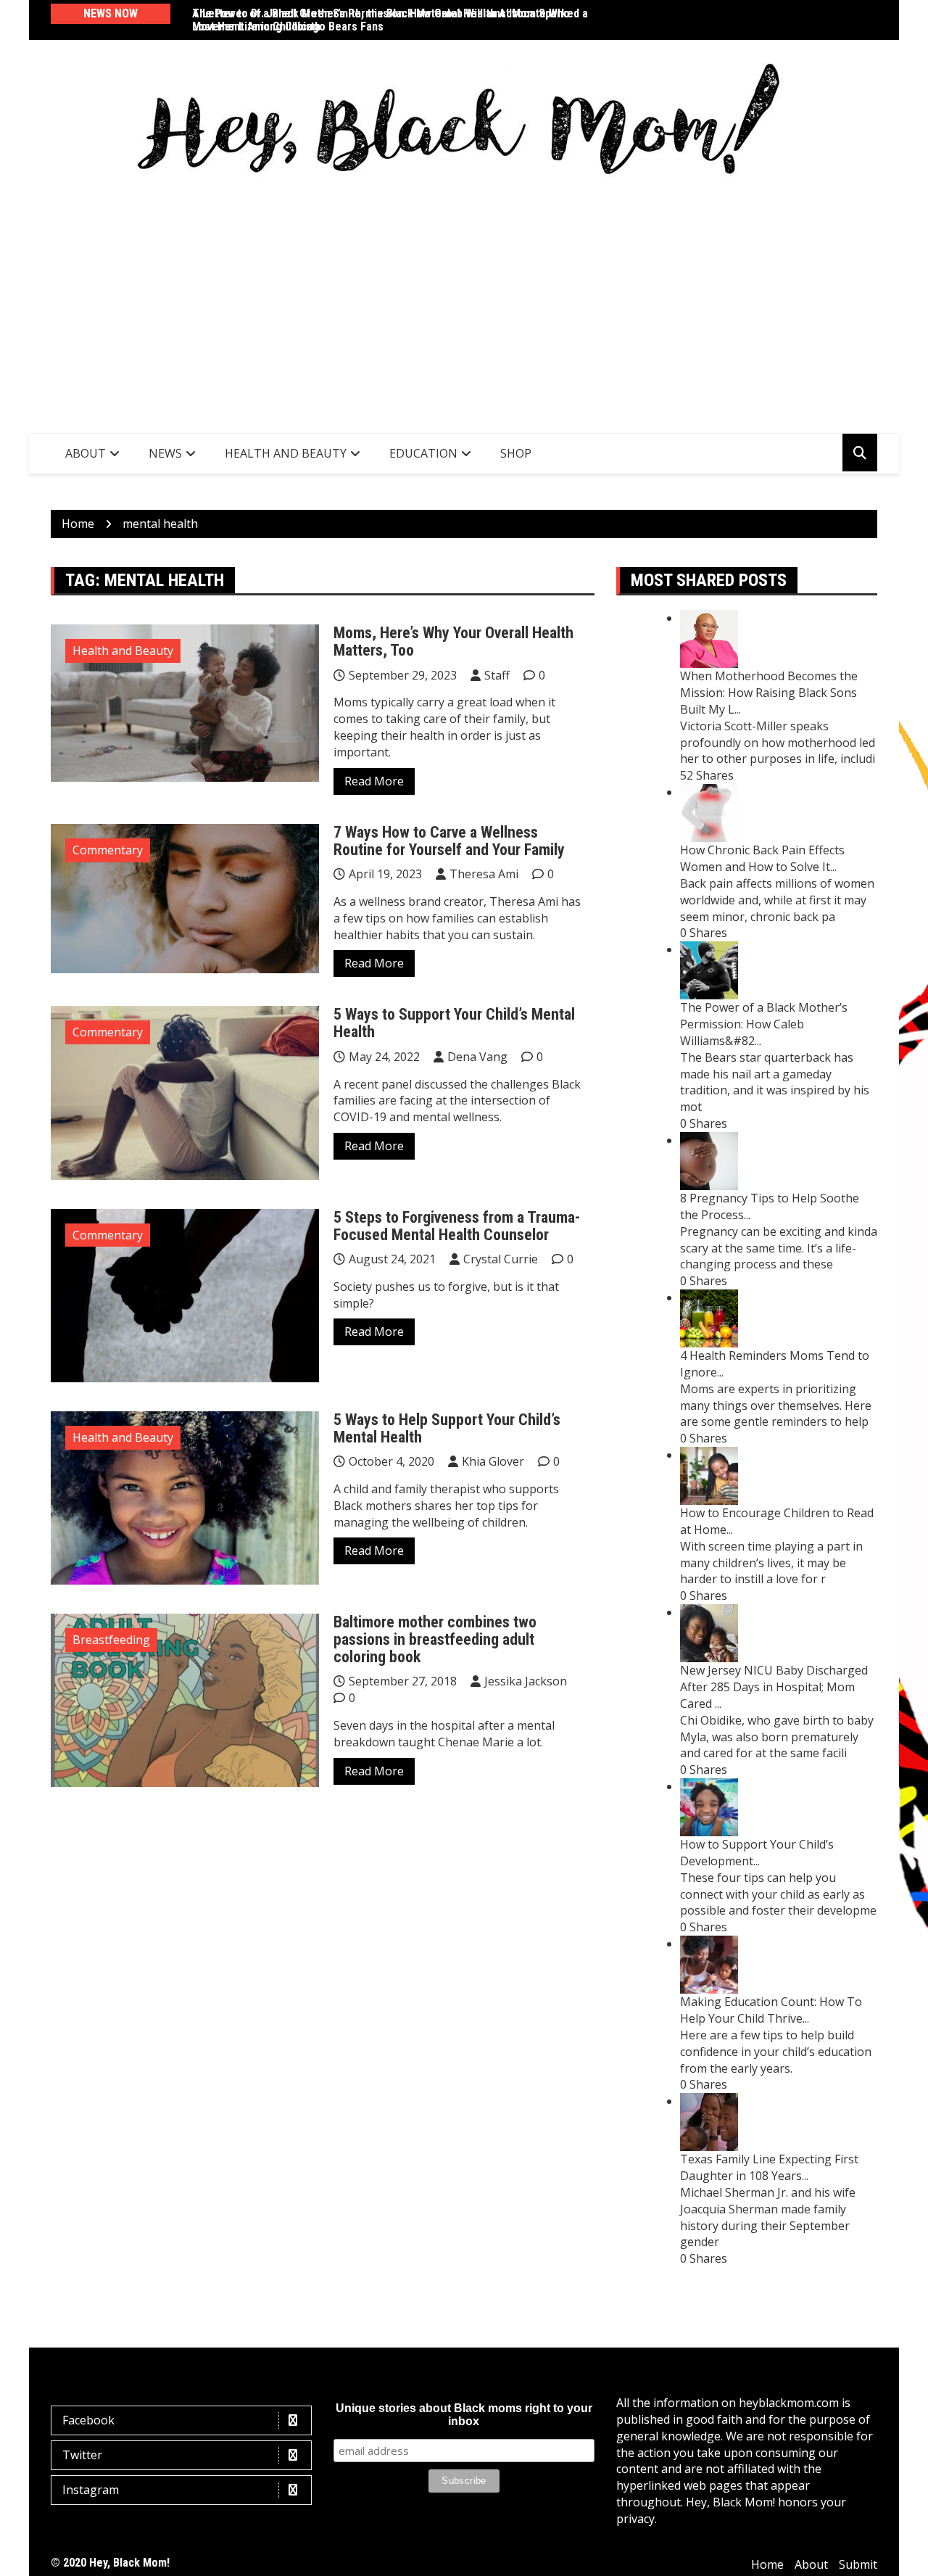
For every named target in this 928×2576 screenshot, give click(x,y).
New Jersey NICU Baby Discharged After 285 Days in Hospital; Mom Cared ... (774, 1687)
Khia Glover (493, 1461)
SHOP (516, 453)
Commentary (108, 850)
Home (767, 2564)
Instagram (91, 2490)
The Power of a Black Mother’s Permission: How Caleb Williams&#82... (764, 1024)
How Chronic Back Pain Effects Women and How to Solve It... (762, 858)
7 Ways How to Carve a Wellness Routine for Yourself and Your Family (449, 841)
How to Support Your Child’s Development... (757, 1853)
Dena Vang (477, 1057)
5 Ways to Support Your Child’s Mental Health (454, 1023)
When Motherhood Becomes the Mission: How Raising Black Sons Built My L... (769, 693)
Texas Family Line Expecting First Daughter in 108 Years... (769, 2167)
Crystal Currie (501, 1259)
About (86, 453)
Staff (497, 675)
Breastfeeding (111, 1640)
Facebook (88, 2420)
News (165, 453)
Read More (374, 781)
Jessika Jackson (526, 1681)
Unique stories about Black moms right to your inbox (464, 2415)
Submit (858, 2564)
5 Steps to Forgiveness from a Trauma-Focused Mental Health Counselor (457, 1226)
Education (423, 453)
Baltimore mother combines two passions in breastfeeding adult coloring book (435, 1639)
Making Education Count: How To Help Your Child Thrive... (771, 2010)
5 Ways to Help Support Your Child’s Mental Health (447, 1428)
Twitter (82, 2455)
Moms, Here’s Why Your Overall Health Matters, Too (453, 641)
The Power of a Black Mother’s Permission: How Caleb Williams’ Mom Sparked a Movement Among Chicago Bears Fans (390, 20)
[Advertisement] (464, 302)
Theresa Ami (484, 874)
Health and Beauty (286, 453)
